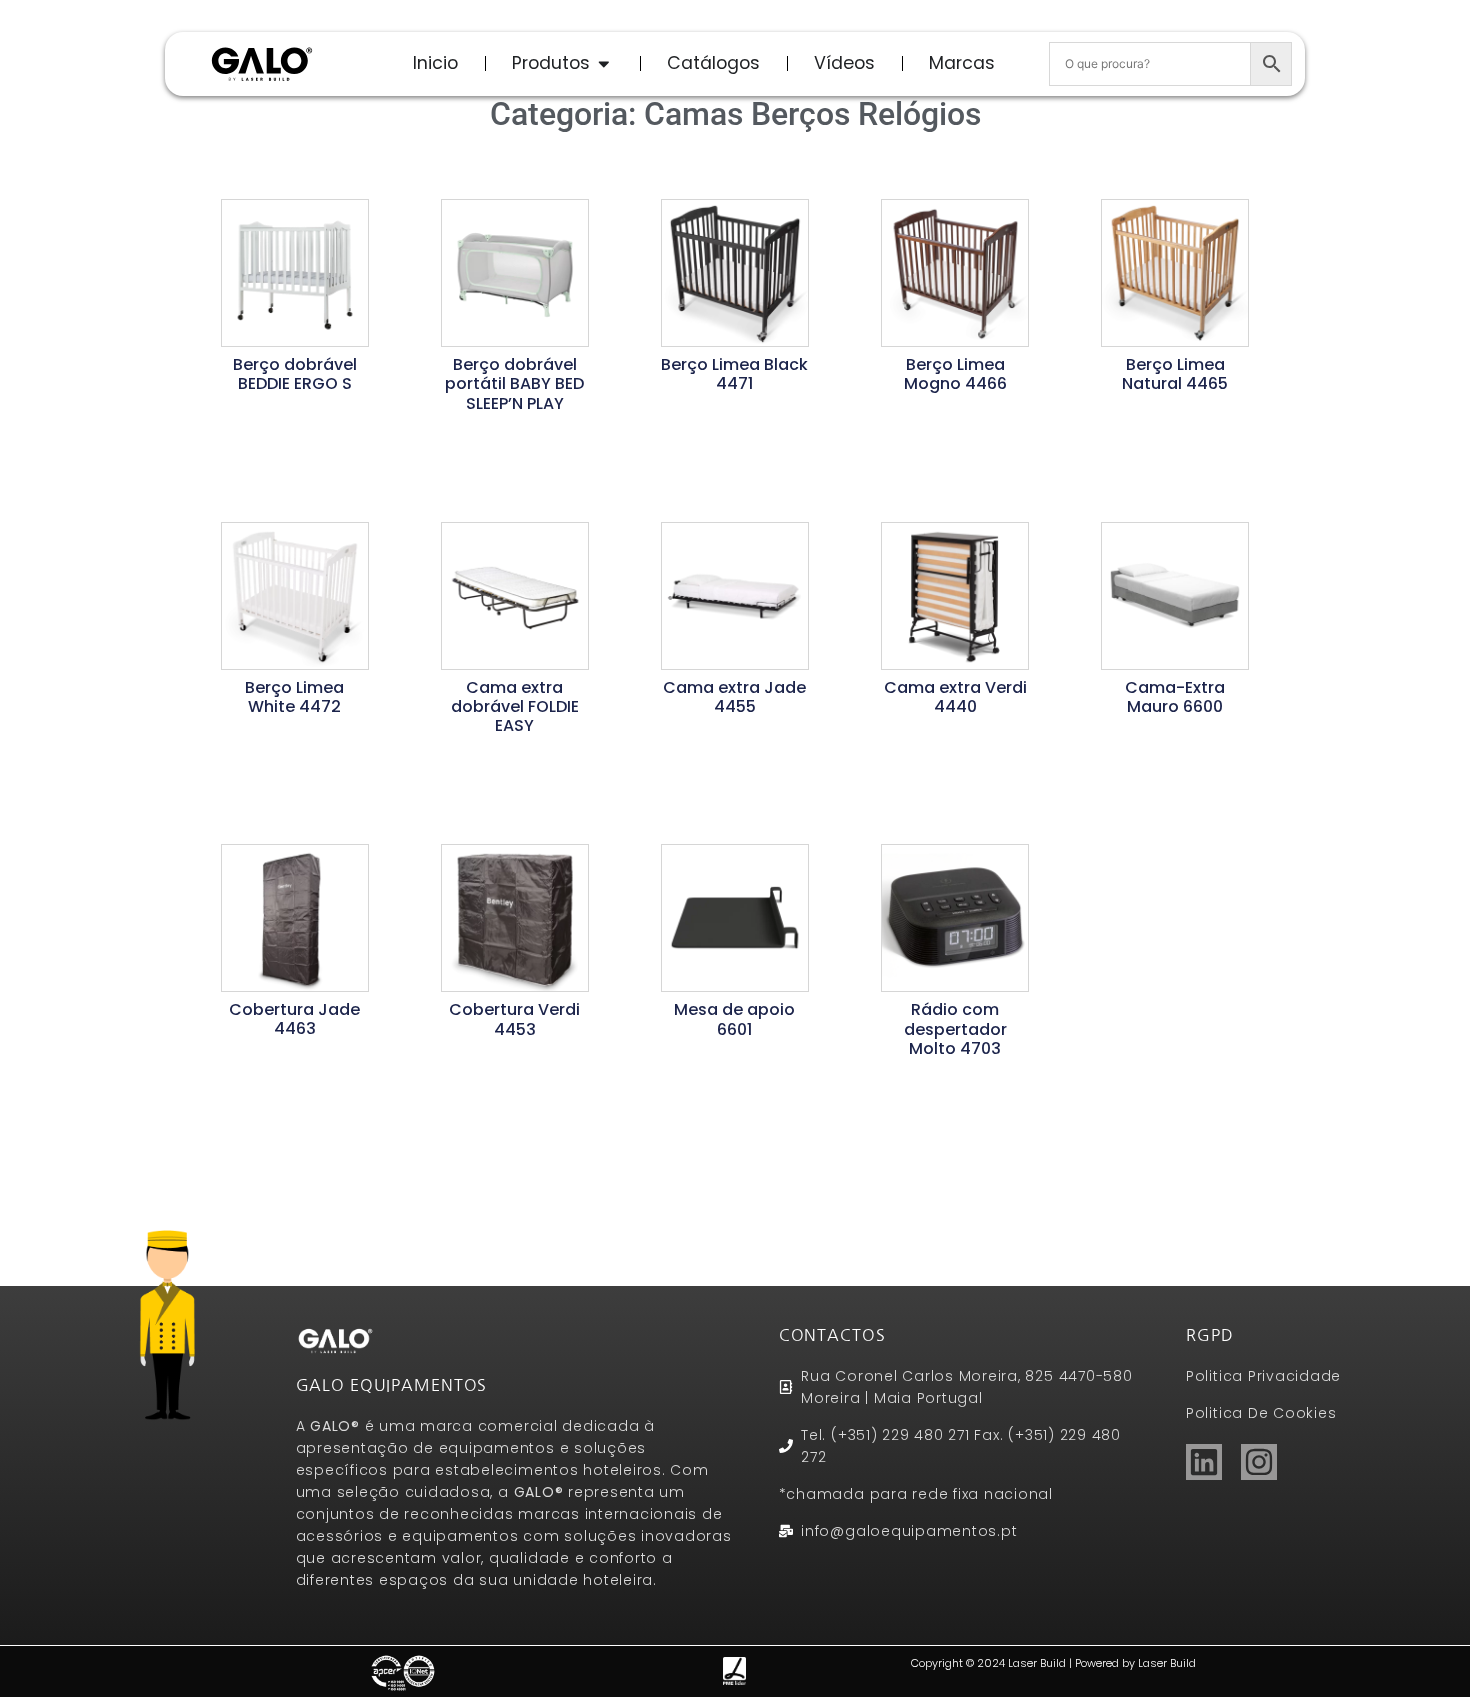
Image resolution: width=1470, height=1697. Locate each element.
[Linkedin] (1204, 1462)
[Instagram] (1259, 1462)
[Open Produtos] (604, 63)
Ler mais (294, 415)
